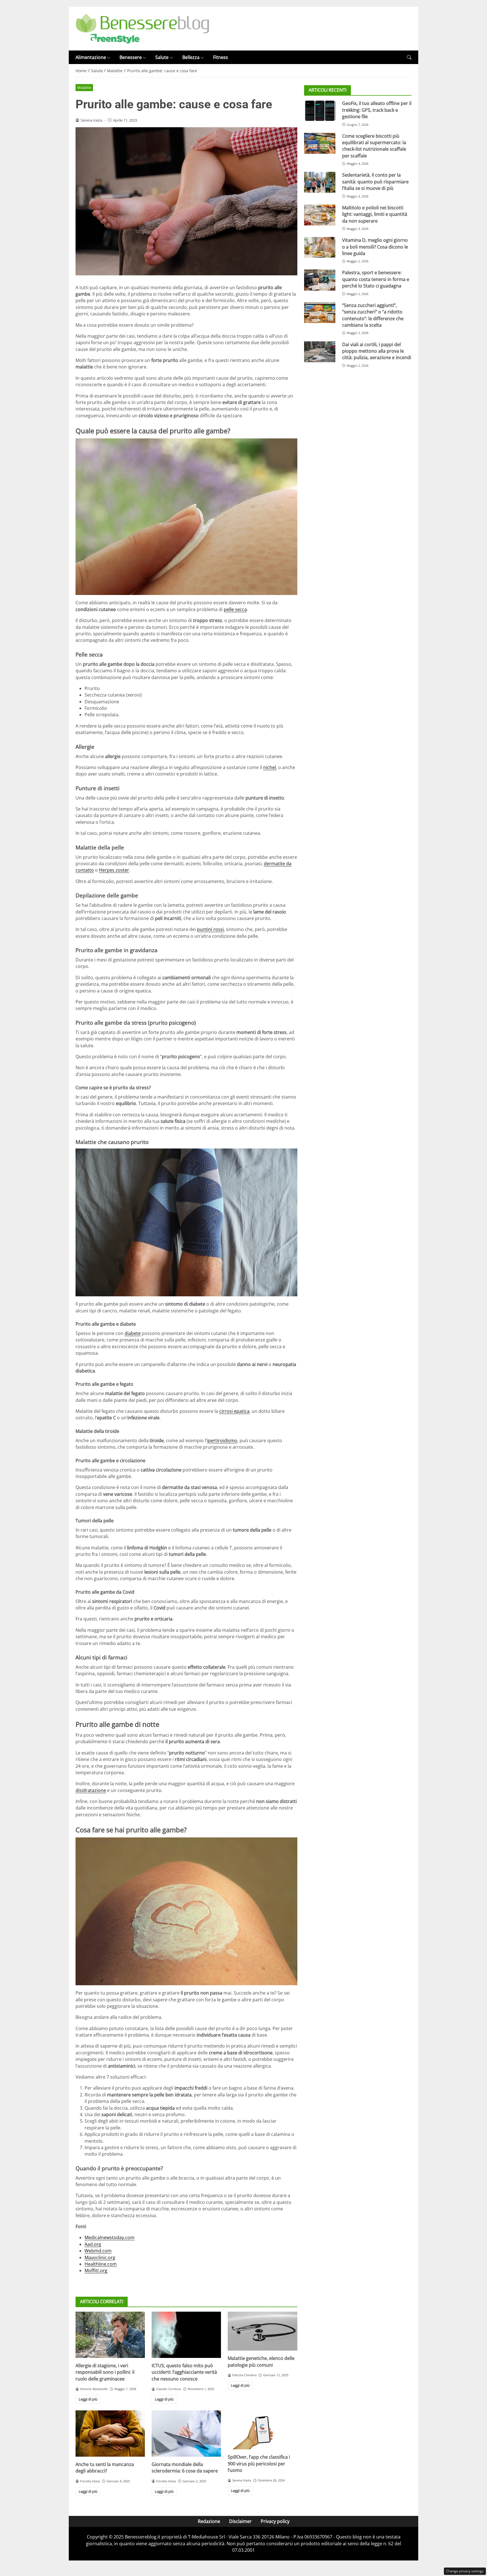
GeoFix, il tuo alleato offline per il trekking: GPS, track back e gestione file (377, 110)
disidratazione (91, 1790)
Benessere (131, 57)
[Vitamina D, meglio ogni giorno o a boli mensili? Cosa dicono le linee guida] (320, 247)
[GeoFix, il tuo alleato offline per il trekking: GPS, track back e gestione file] (320, 111)
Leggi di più (88, 2399)
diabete (133, 1333)
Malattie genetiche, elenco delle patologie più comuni (261, 2361)
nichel (270, 767)
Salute (162, 57)
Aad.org (93, 2244)
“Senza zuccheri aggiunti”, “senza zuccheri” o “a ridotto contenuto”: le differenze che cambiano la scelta (373, 315)
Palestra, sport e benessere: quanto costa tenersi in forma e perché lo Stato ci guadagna (376, 279)
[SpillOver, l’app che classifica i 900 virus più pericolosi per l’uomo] (262, 2430)
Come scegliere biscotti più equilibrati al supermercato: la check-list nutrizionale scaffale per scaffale (374, 146)
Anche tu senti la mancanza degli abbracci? (105, 2468)
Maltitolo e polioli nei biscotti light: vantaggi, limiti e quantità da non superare (375, 214)
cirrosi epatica (234, 1411)
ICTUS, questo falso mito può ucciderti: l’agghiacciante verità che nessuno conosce (184, 2372)
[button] (409, 57)
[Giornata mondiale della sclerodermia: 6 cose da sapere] (186, 2434)
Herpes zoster (114, 870)
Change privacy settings (465, 2571)
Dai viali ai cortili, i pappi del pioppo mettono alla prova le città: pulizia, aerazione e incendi (377, 351)
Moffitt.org (96, 2270)
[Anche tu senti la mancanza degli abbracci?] (110, 2434)
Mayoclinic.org (100, 2257)
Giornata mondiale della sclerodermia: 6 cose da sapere (185, 2468)
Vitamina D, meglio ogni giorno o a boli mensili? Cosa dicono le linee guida (375, 247)
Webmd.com (98, 2251)
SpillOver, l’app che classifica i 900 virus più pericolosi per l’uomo (259, 2464)
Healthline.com (101, 2264)
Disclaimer (240, 2521)
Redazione (209, 2521)
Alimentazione (91, 57)
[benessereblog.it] (142, 28)
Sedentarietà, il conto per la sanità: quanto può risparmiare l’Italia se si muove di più (375, 182)
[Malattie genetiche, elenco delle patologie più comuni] (262, 2331)
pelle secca (235, 609)
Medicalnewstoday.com (109, 2237)
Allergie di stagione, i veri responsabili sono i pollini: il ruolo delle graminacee (105, 2372)
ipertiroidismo (222, 1440)
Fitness (221, 57)
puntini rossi (210, 929)
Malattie (84, 87)
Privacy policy (275, 2521)
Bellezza (191, 57)
